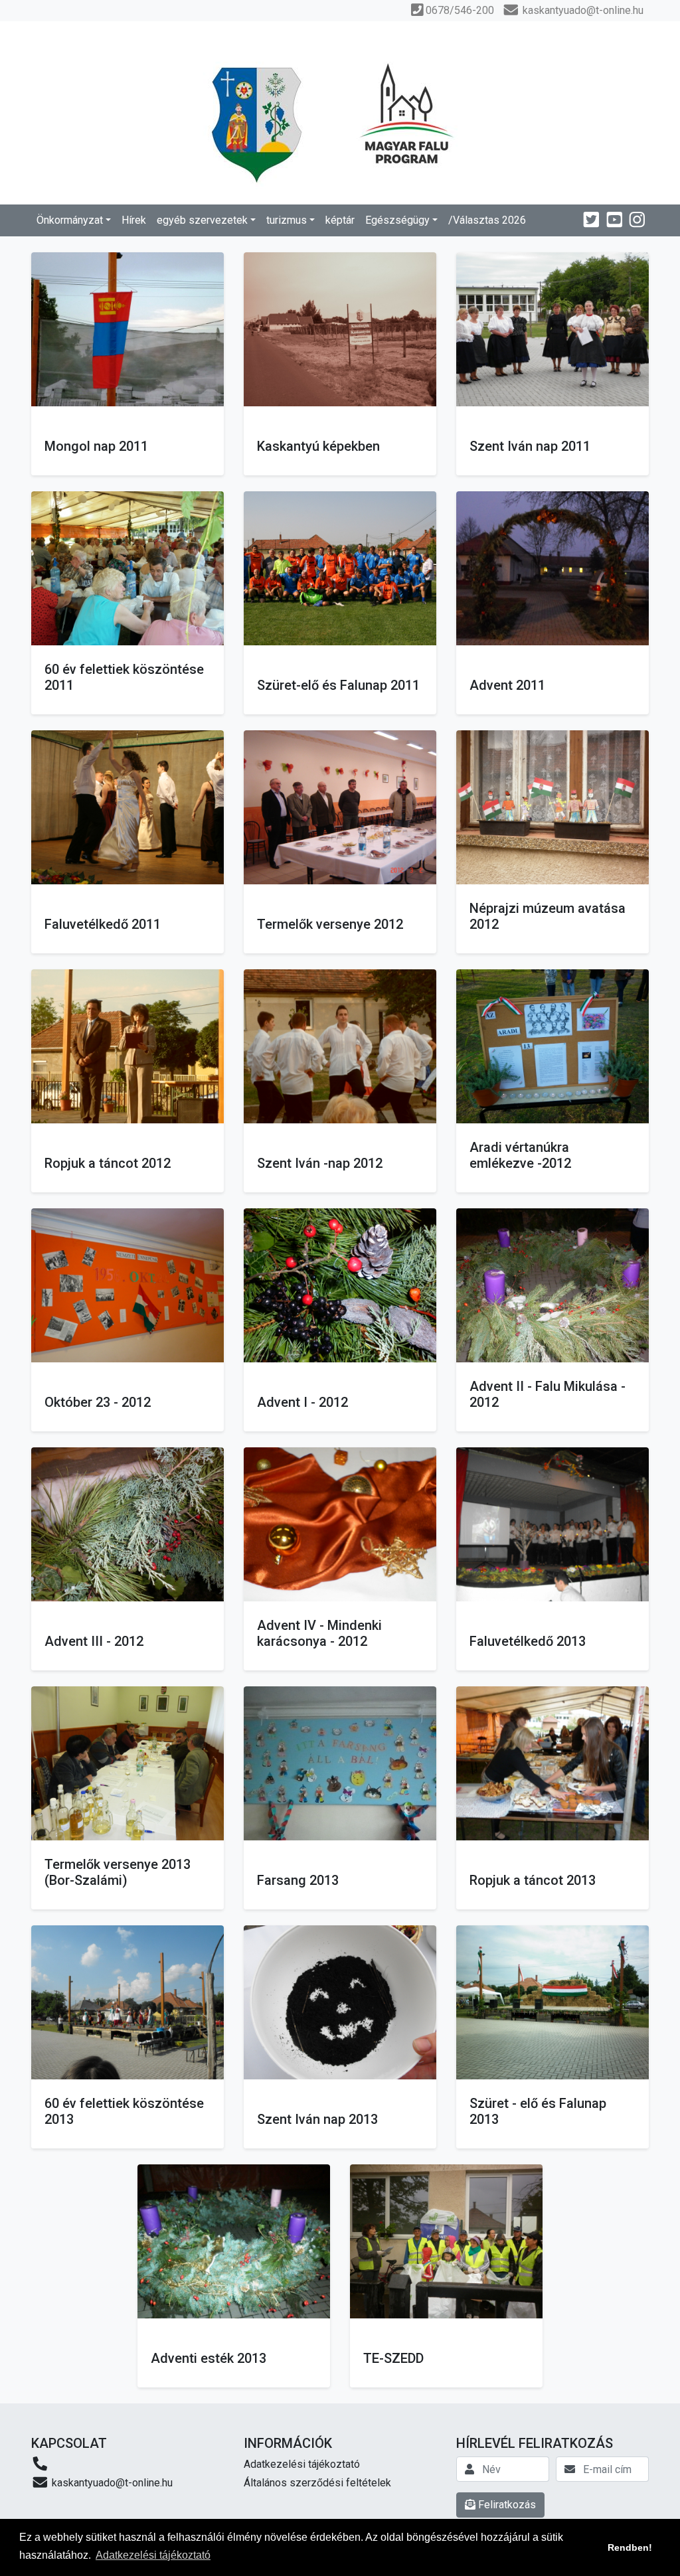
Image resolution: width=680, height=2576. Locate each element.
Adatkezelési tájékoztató (302, 2464)
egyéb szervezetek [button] (202, 220)
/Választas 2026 (487, 220)
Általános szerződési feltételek (317, 2483)
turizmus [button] (287, 220)
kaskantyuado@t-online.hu (111, 2483)
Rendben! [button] (630, 2547)
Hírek (134, 220)
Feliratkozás (506, 2505)
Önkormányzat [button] (70, 220)
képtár (340, 220)
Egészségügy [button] (397, 220)
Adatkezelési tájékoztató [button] (153, 2555)
